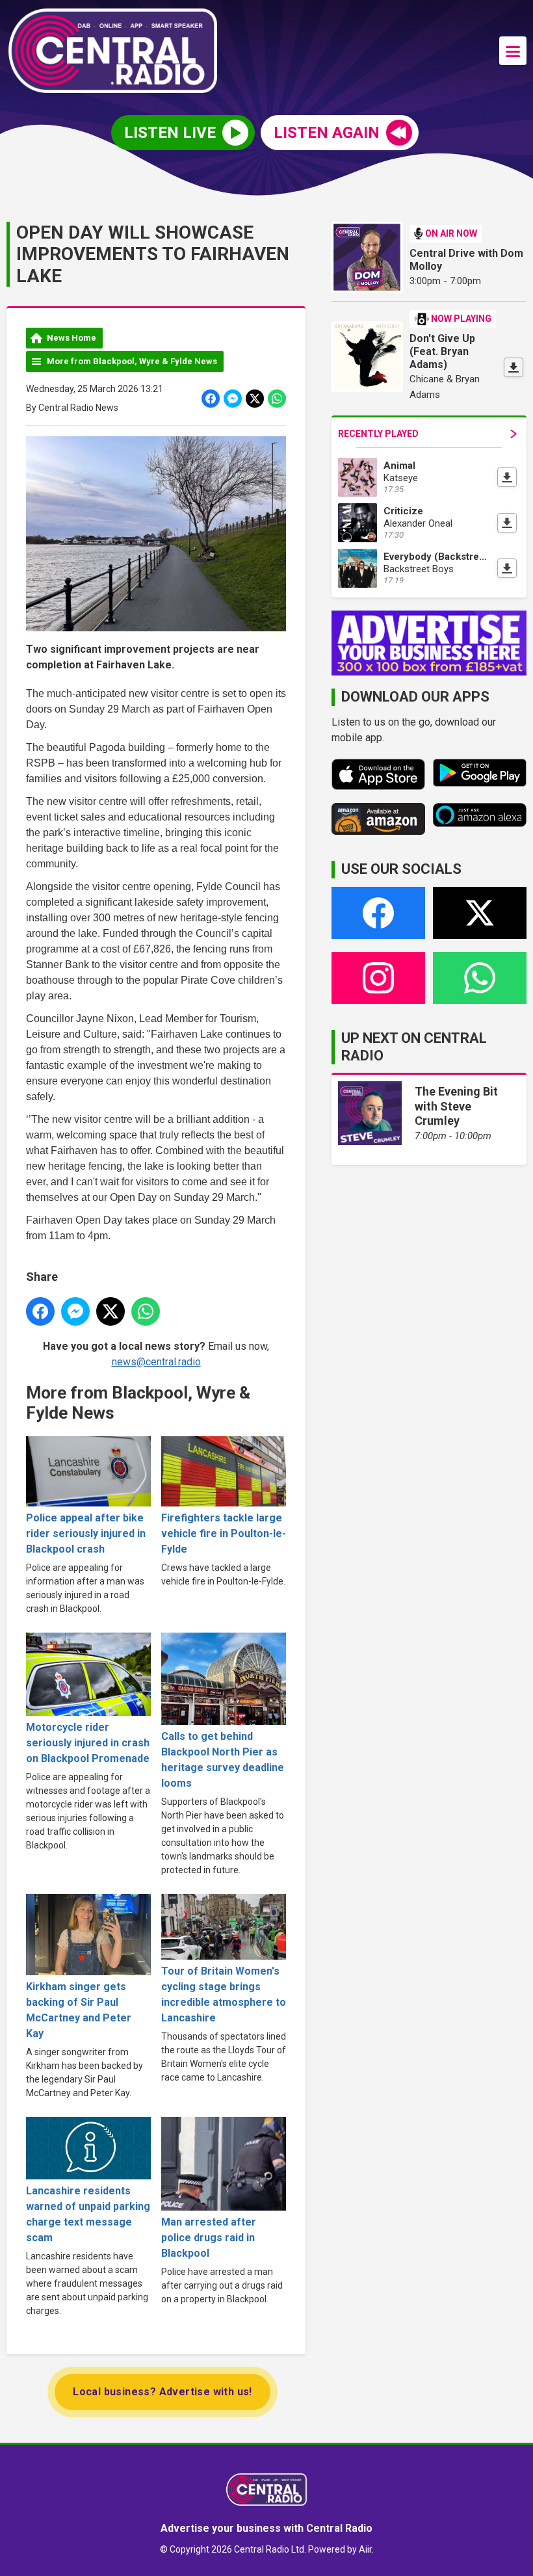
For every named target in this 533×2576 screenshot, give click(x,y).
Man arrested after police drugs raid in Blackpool (209, 2238)
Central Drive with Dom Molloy (466, 260)
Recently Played (378, 434)
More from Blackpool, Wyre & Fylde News (132, 361)
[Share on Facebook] (211, 399)
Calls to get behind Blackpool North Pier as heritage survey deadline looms (223, 1760)
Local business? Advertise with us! (162, 2392)
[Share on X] (255, 399)
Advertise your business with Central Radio (266, 2528)
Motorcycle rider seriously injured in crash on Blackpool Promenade (88, 1743)
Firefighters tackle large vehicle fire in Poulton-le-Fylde (224, 1533)
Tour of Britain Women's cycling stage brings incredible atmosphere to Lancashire (224, 1994)
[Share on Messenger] (233, 399)
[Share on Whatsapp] (277, 399)
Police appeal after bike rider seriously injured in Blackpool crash (86, 1533)
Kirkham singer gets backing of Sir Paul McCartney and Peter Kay (79, 2010)
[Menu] (513, 51)
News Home (71, 338)
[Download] (513, 367)
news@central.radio (156, 1362)
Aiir (365, 2549)
